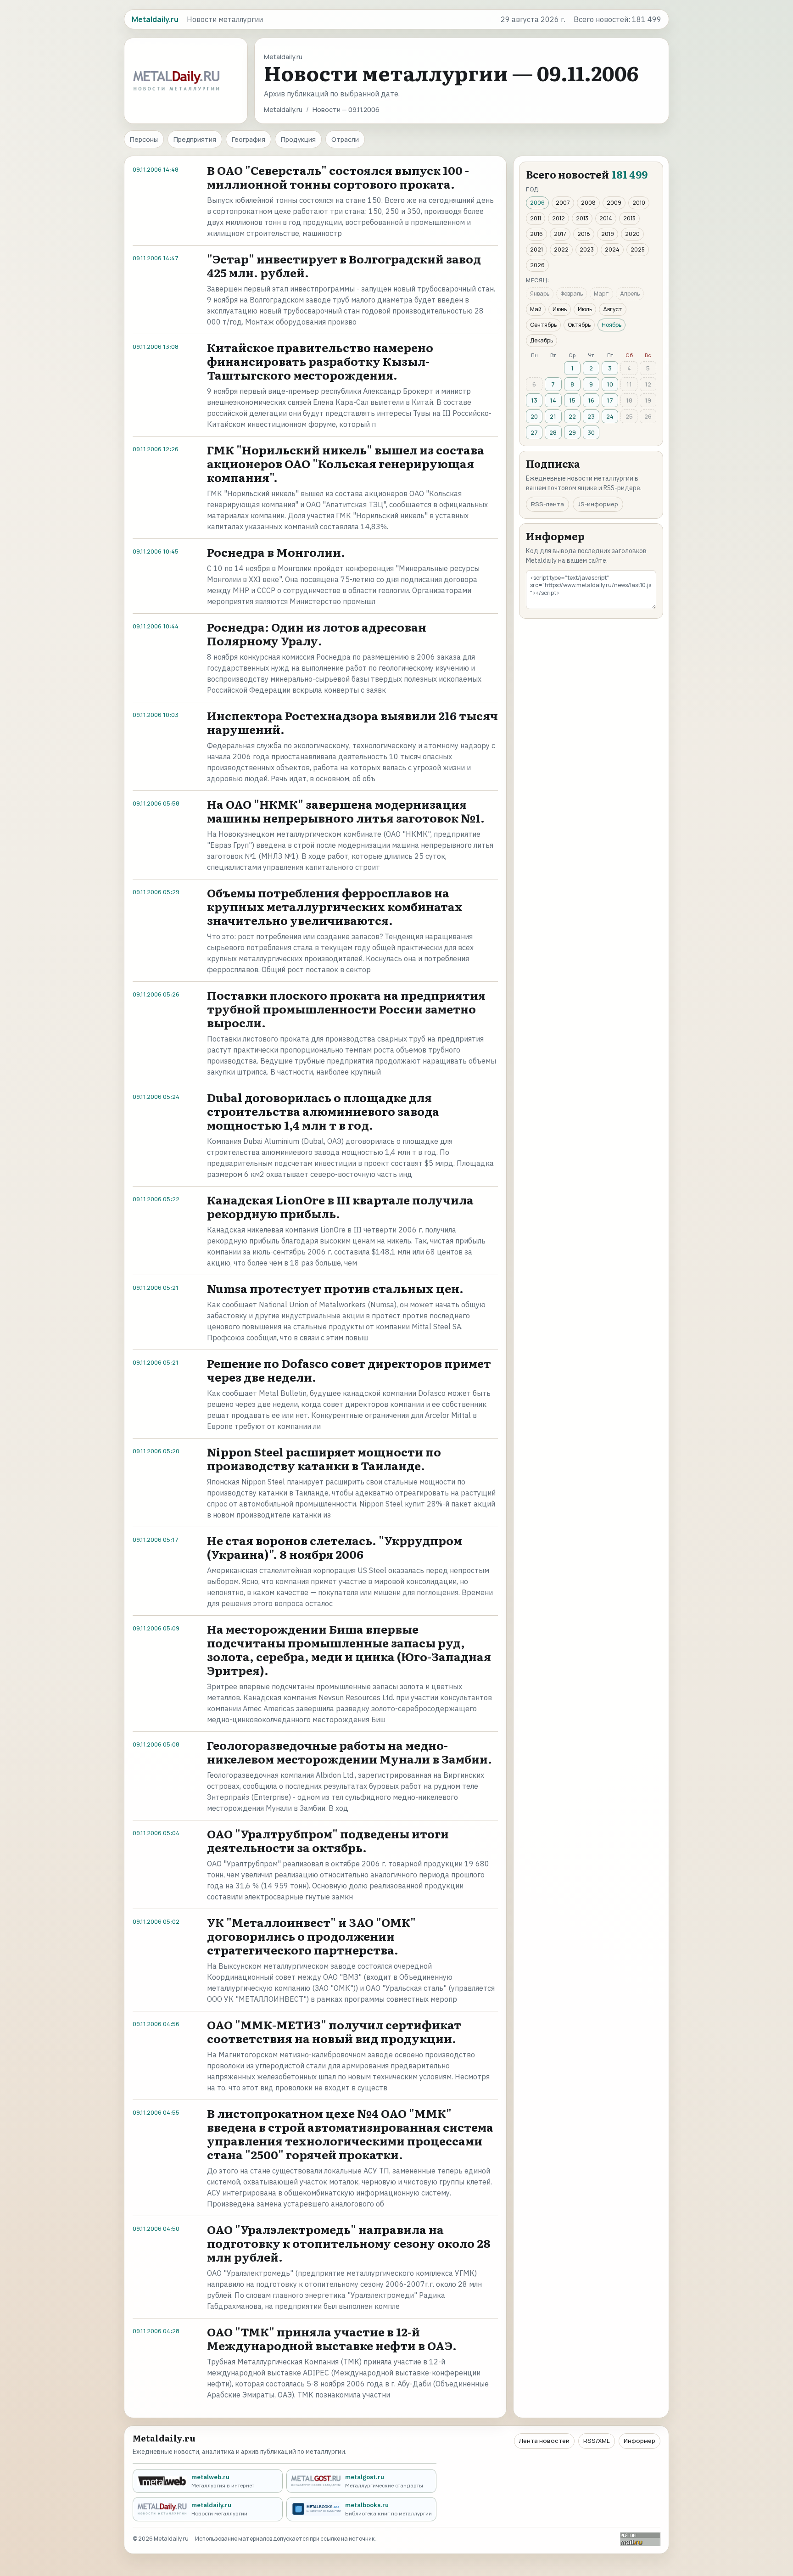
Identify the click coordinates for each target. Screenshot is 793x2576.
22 (572, 416)
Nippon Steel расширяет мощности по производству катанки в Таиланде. (324, 1459)
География (249, 139)
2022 (561, 249)
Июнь (560, 309)
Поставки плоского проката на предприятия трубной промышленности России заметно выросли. (346, 1009)
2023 (587, 249)
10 (610, 384)
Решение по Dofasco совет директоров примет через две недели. (349, 1370)
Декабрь (542, 340)
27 (534, 432)
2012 (558, 218)
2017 (560, 234)
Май (536, 309)
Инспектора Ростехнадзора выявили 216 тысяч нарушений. (352, 722)
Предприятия (195, 139)
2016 (536, 234)
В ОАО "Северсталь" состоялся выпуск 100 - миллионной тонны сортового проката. (338, 177)
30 (591, 432)
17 (610, 400)
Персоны (144, 139)
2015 (629, 218)
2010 (639, 203)
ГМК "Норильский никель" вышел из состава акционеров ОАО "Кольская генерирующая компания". (346, 463)
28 (553, 432)
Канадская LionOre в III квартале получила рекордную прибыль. (340, 1207)
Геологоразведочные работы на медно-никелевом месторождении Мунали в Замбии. (349, 1752)
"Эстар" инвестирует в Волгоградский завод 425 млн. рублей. (344, 266)
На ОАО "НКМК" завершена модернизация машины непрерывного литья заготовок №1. (346, 811)
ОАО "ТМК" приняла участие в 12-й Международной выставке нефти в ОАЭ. (332, 2338)
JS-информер (598, 504)
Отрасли (345, 139)
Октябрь (579, 325)
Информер (639, 2441)
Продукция (298, 139)
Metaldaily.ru (283, 109)
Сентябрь (543, 325)
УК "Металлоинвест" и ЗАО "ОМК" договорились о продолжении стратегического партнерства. (311, 1936)
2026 (537, 265)
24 (610, 416)
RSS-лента (547, 504)
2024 (612, 249)
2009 (614, 203)
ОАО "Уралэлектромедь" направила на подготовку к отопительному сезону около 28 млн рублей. (349, 2243)
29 (572, 432)
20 (534, 416)
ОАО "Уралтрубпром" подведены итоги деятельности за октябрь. (328, 1840)
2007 (563, 203)
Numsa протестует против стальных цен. (335, 1288)
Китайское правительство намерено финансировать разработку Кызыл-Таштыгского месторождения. (320, 361)
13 (534, 400)
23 (591, 416)
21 (553, 416)
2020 (632, 234)
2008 (588, 203)
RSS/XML (597, 2441)
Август (613, 309)
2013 (582, 218)
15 (572, 400)
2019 (608, 234)
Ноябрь (612, 325)
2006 (537, 203)
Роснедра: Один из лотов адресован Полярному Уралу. (317, 634)
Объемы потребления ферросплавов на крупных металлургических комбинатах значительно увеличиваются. (335, 906)
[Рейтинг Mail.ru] (640, 2539)
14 (553, 400)
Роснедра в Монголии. (276, 552)
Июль (585, 309)
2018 (584, 234)
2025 (638, 249)
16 (591, 400)
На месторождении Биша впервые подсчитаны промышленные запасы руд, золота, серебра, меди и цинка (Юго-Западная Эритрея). (349, 1649)
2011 (536, 218)
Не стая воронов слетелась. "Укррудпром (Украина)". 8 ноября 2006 (335, 1547)
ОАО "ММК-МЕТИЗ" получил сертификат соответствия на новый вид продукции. (334, 2031)
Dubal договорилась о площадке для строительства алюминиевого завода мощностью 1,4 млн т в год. (323, 1111)
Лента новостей (544, 2441)
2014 (606, 218)
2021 (536, 249)
